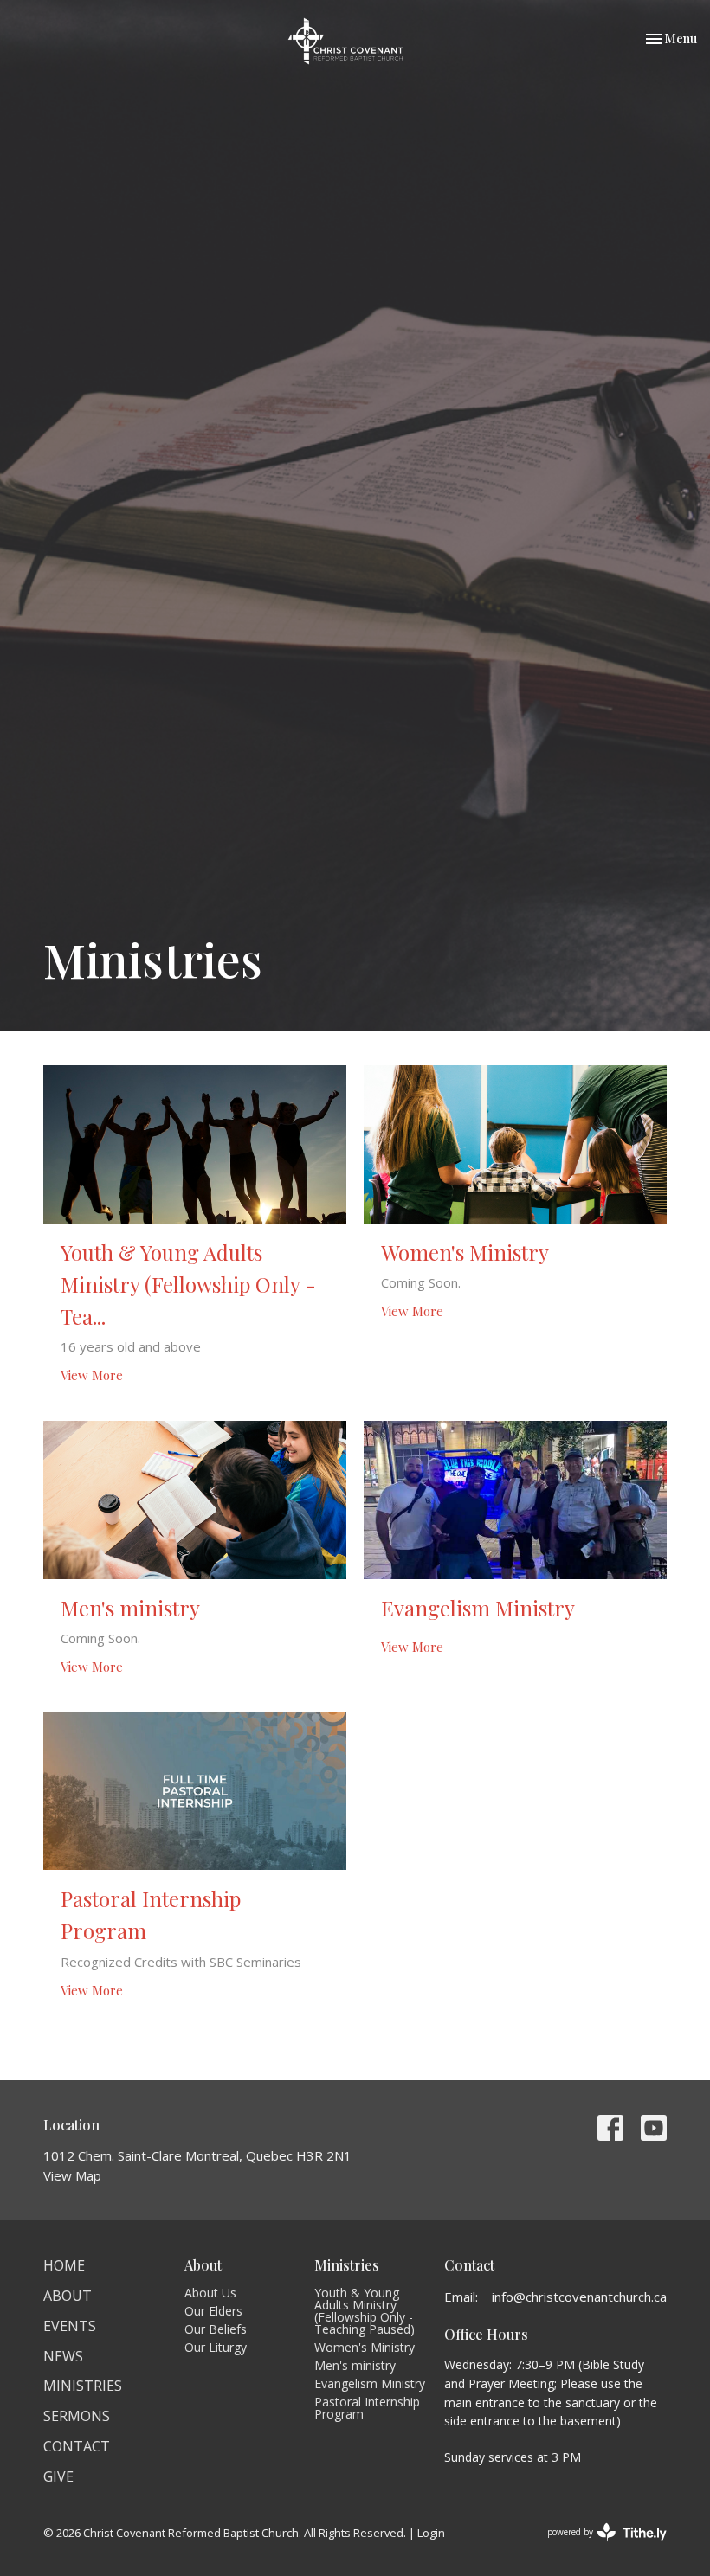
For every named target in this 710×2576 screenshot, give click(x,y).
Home (64, 2265)
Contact (77, 2446)
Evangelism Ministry (370, 2383)
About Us (210, 2293)
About (68, 2296)
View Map (72, 2175)
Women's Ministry (365, 2347)
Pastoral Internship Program (367, 2408)
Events (70, 2326)
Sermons (77, 2416)
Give (58, 2476)
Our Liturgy (216, 2347)
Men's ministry (355, 2365)
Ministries (83, 2386)
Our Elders (213, 2311)
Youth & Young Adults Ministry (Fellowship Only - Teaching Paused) (365, 2311)
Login (431, 2533)
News (63, 2356)
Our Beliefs (216, 2329)
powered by (598, 2547)
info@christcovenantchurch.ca (579, 2297)
